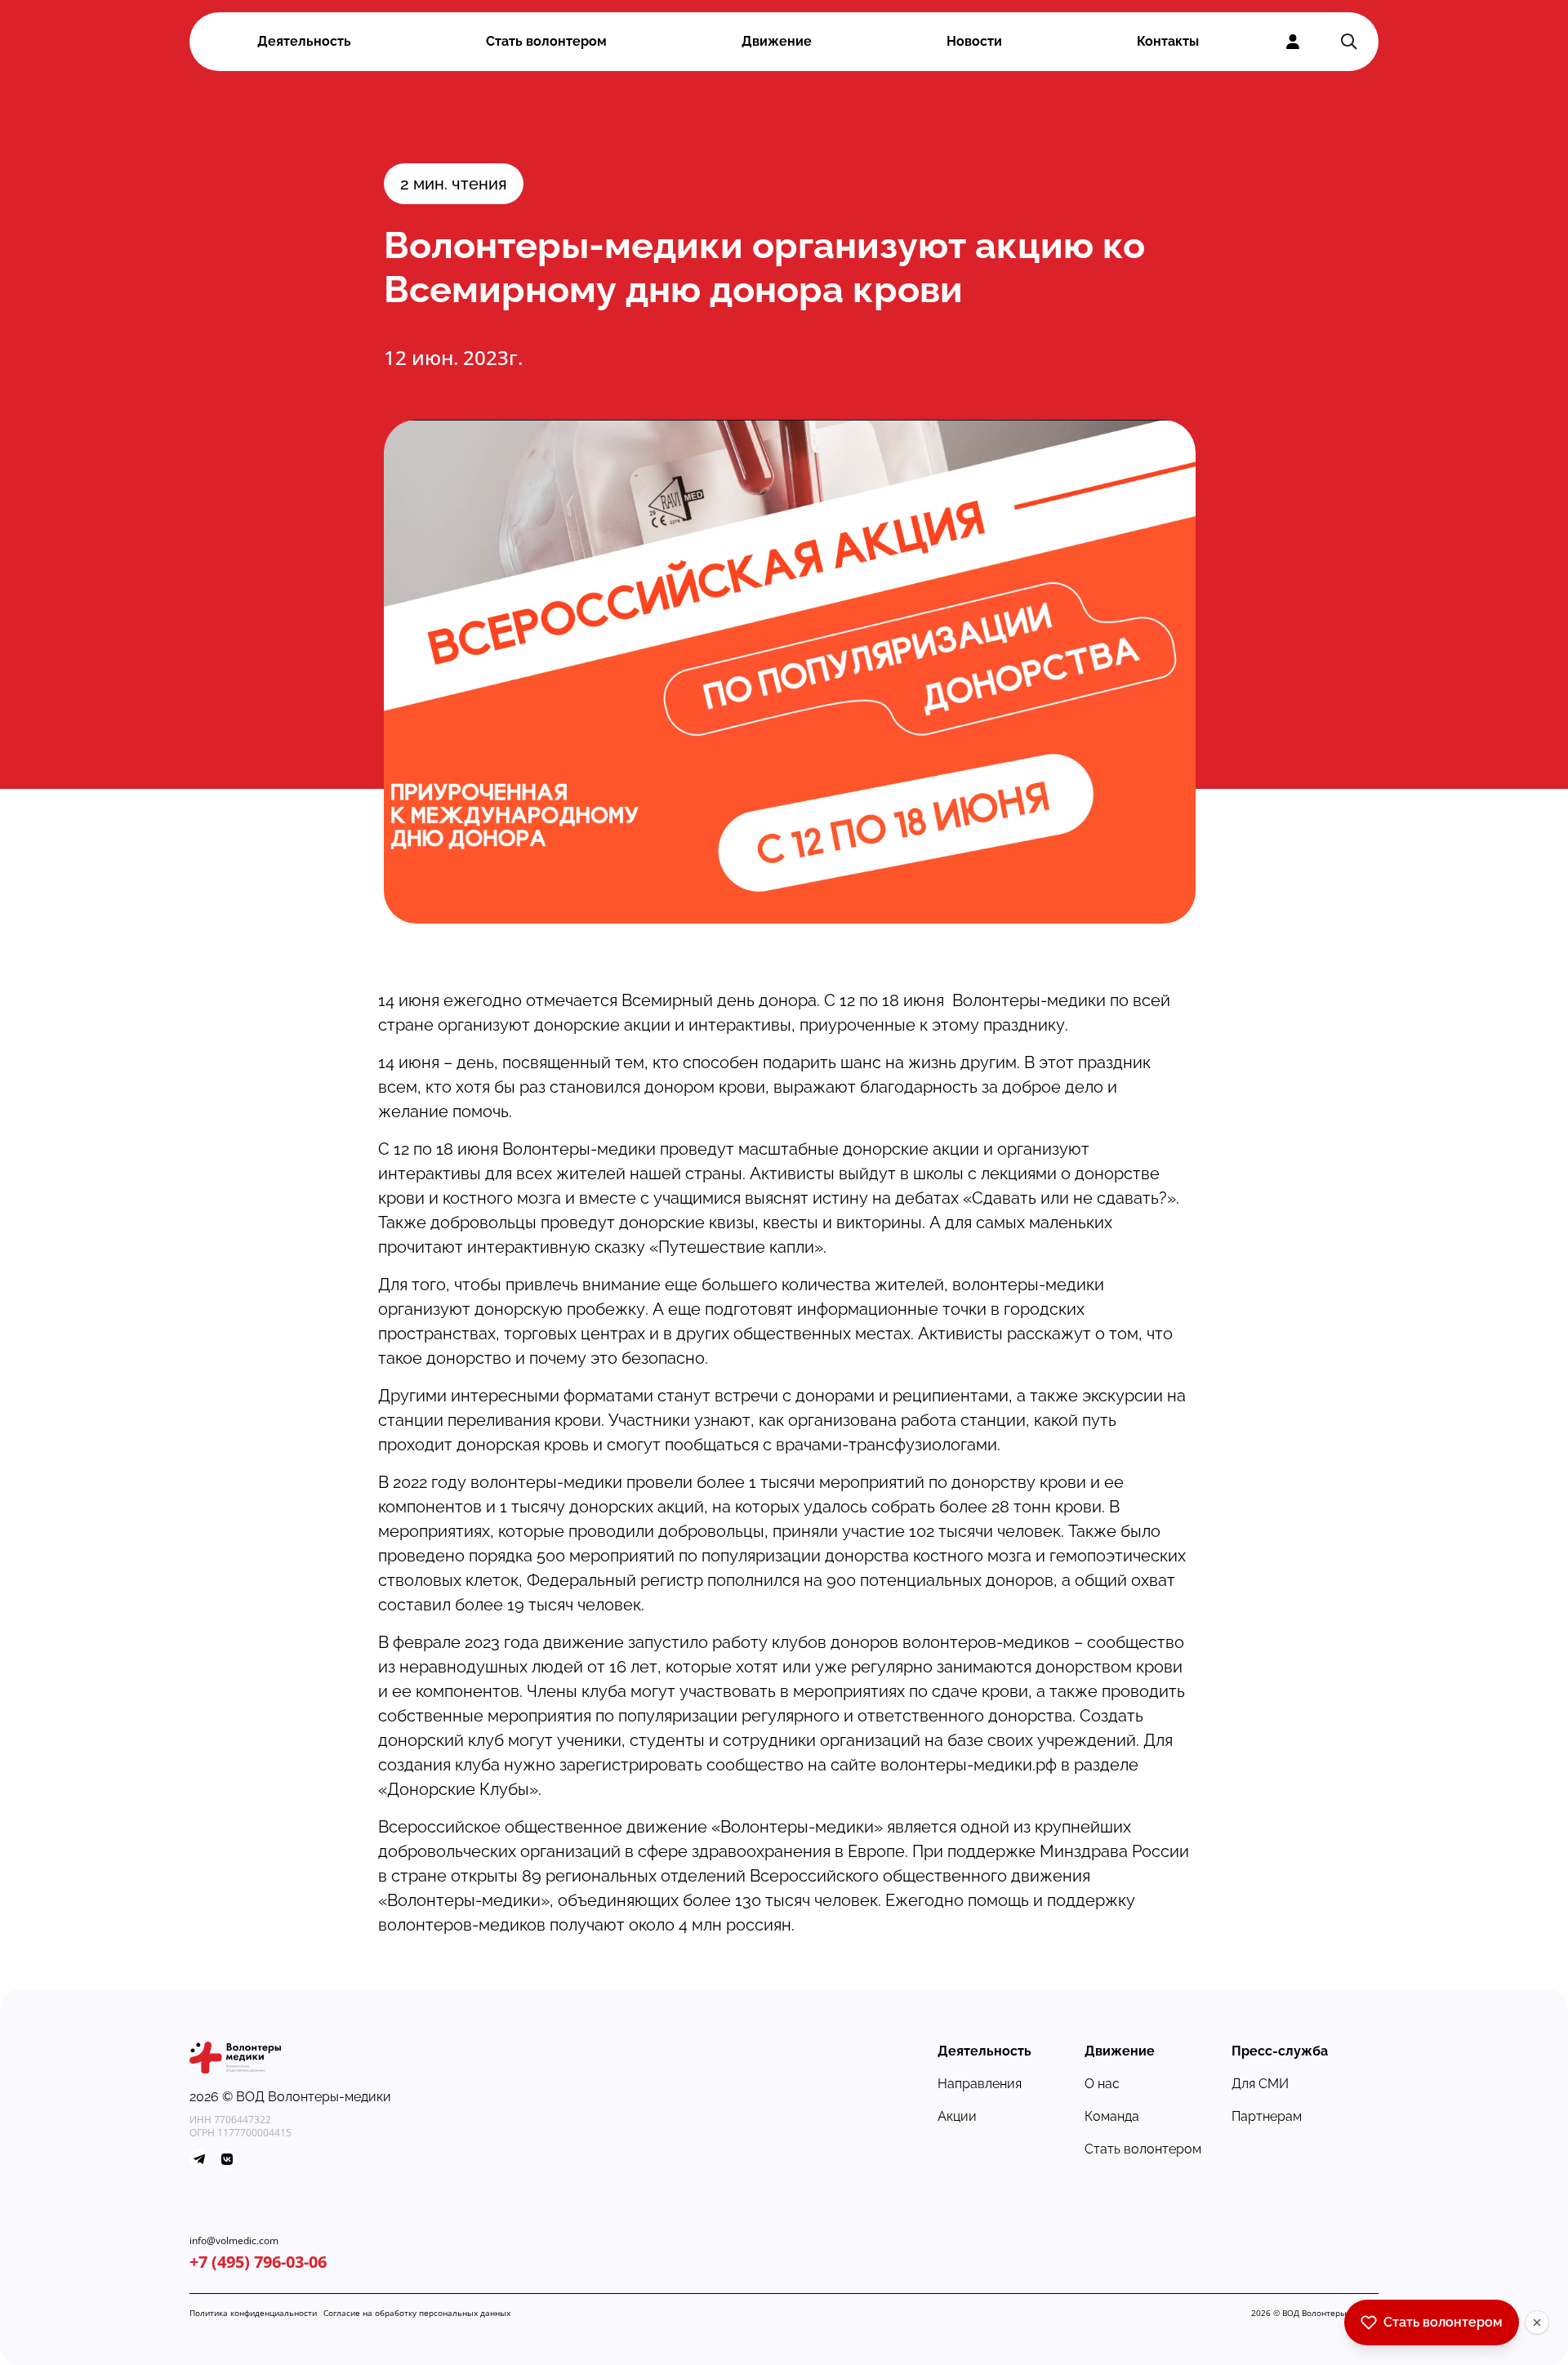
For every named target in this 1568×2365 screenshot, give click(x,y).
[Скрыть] (1537, 2323)
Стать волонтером (546, 41)
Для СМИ (1260, 2084)
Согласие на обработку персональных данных (417, 2313)
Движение (777, 41)
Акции (957, 2116)
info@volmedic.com (234, 2241)
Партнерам (1267, 2116)
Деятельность (304, 41)
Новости (974, 41)
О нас (1102, 2084)
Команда (1112, 2116)
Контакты (1168, 41)
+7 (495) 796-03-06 (258, 2262)
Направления (980, 2084)
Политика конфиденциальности (253, 2313)
